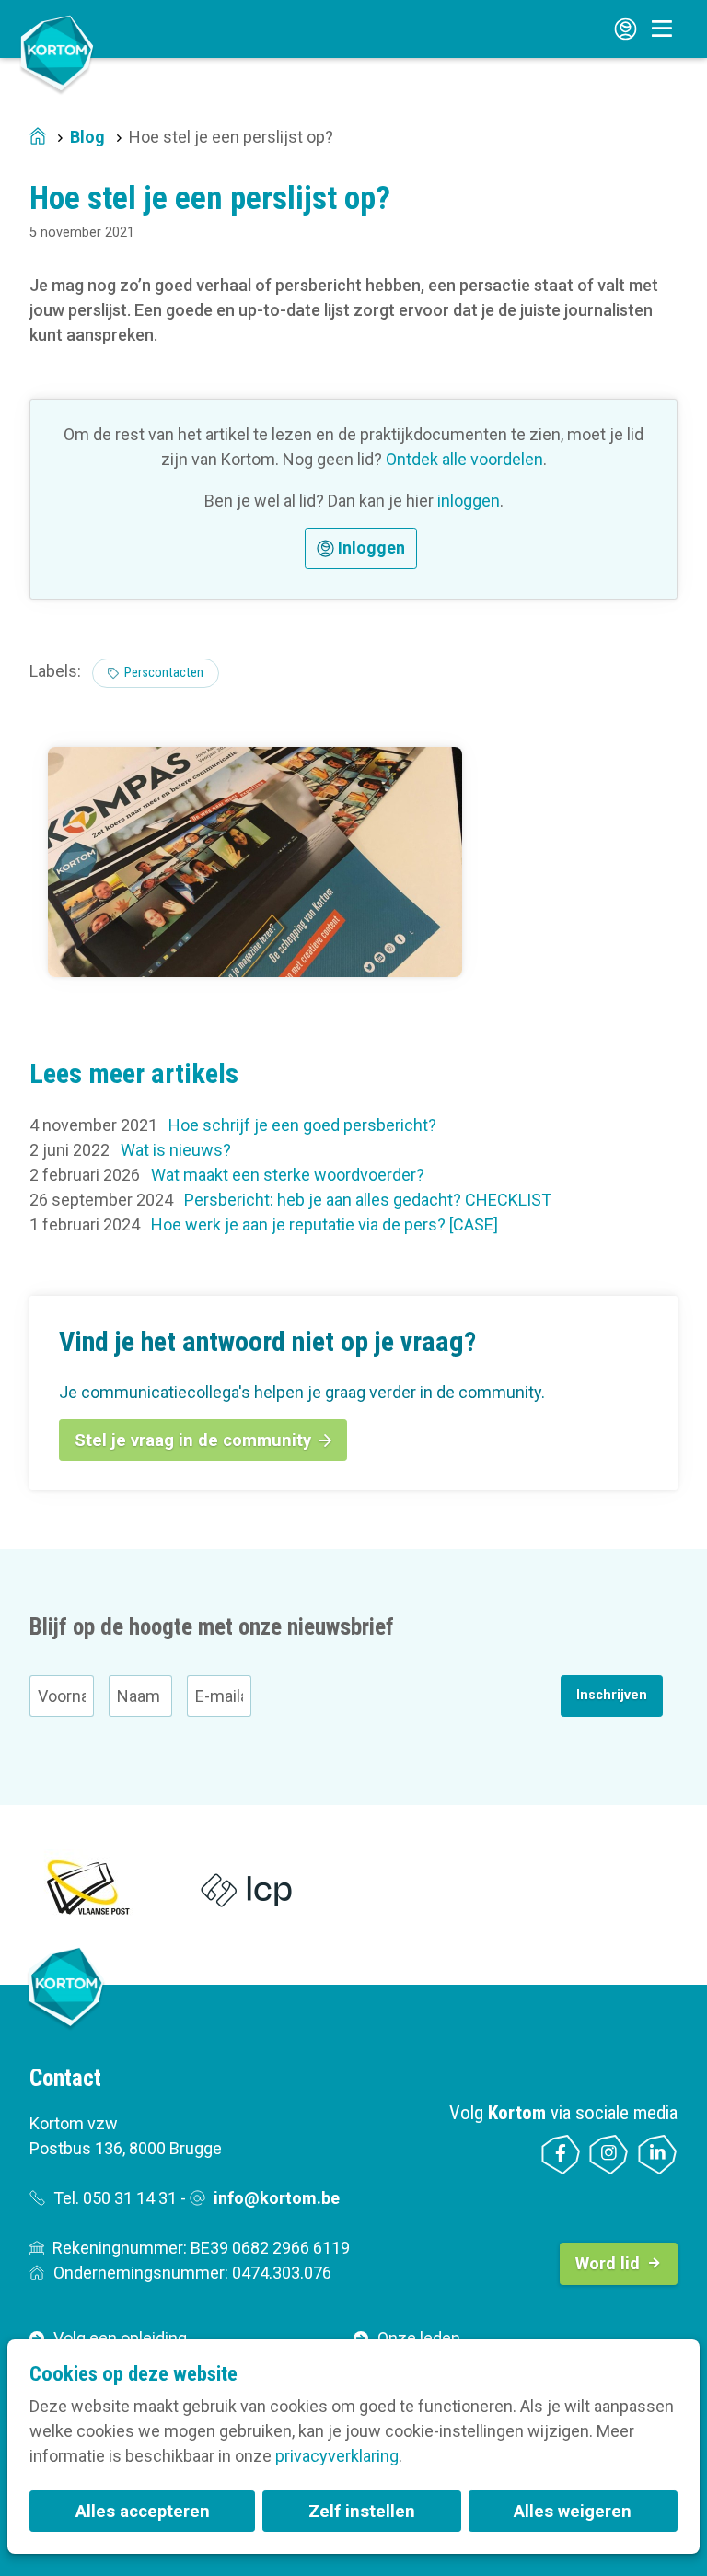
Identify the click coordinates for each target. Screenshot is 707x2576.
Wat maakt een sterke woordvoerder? (288, 1175)
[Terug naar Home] (57, 53)
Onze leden (419, 2338)
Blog (87, 137)
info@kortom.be (277, 2198)
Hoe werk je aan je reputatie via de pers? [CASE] (325, 1224)
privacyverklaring (337, 2456)
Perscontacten (164, 673)
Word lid (608, 2263)
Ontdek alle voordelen (464, 459)
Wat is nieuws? (176, 1150)
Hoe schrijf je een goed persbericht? (302, 1125)
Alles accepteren (143, 2511)
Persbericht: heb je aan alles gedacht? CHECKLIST (368, 1200)
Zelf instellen (362, 2511)
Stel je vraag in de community (193, 1440)
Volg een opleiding (120, 2338)
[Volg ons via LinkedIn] (658, 2155)
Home (38, 138)
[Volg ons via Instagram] (609, 2155)
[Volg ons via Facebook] (561, 2155)
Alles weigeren (573, 2511)
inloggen (469, 501)
